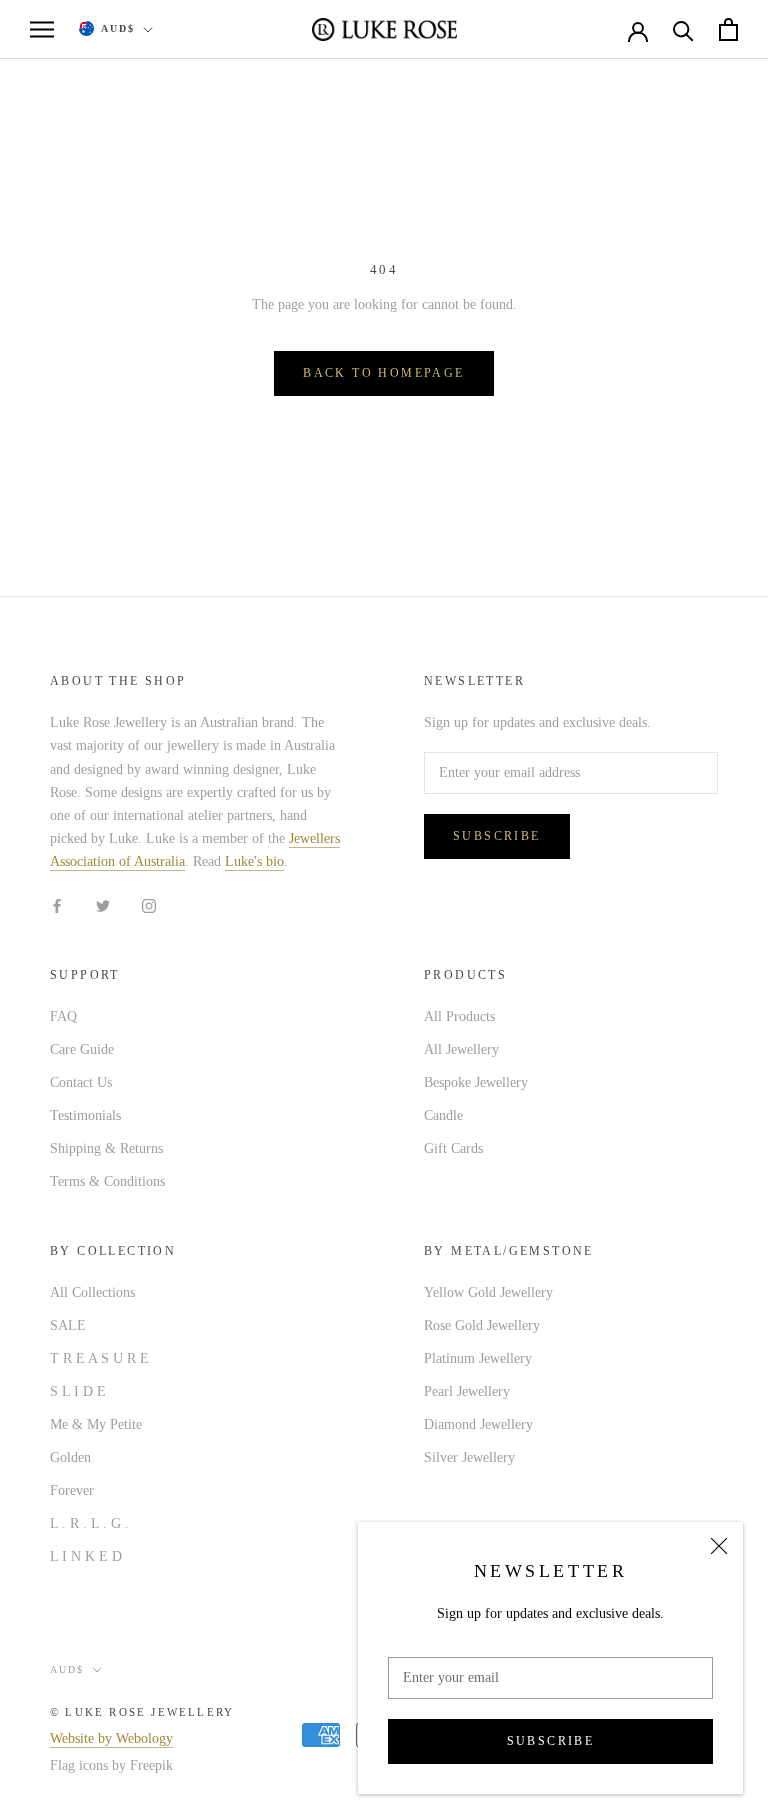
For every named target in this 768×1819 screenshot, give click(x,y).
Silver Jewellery (469, 1457)
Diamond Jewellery (478, 1424)
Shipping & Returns (106, 1148)
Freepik (151, 1765)
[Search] (683, 29)
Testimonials (85, 1115)
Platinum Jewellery (478, 1358)
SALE (68, 1325)
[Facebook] (57, 904)
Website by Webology (111, 1738)
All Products (459, 1016)
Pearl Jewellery (467, 1391)
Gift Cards (453, 1148)
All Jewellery (461, 1049)
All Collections (92, 1292)
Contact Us (81, 1082)
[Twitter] (103, 904)
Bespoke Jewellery (476, 1082)
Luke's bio (254, 861)
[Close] (719, 1546)
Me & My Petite (96, 1424)
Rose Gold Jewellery (482, 1325)
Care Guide (82, 1049)
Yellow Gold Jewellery (488, 1292)
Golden (70, 1457)
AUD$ (118, 28)
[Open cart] (728, 29)
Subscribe (551, 1741)
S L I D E (78, 1391)
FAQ (63, 1016)
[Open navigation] (42, 29)
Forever (72, 1490)
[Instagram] (149, 904)
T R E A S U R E (99, 1358)
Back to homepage (383, 373)
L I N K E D (86, 1556)
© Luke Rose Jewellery (142, 1712)
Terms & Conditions (107, 1181)
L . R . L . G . (89, 1523)
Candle (443, 1115)
